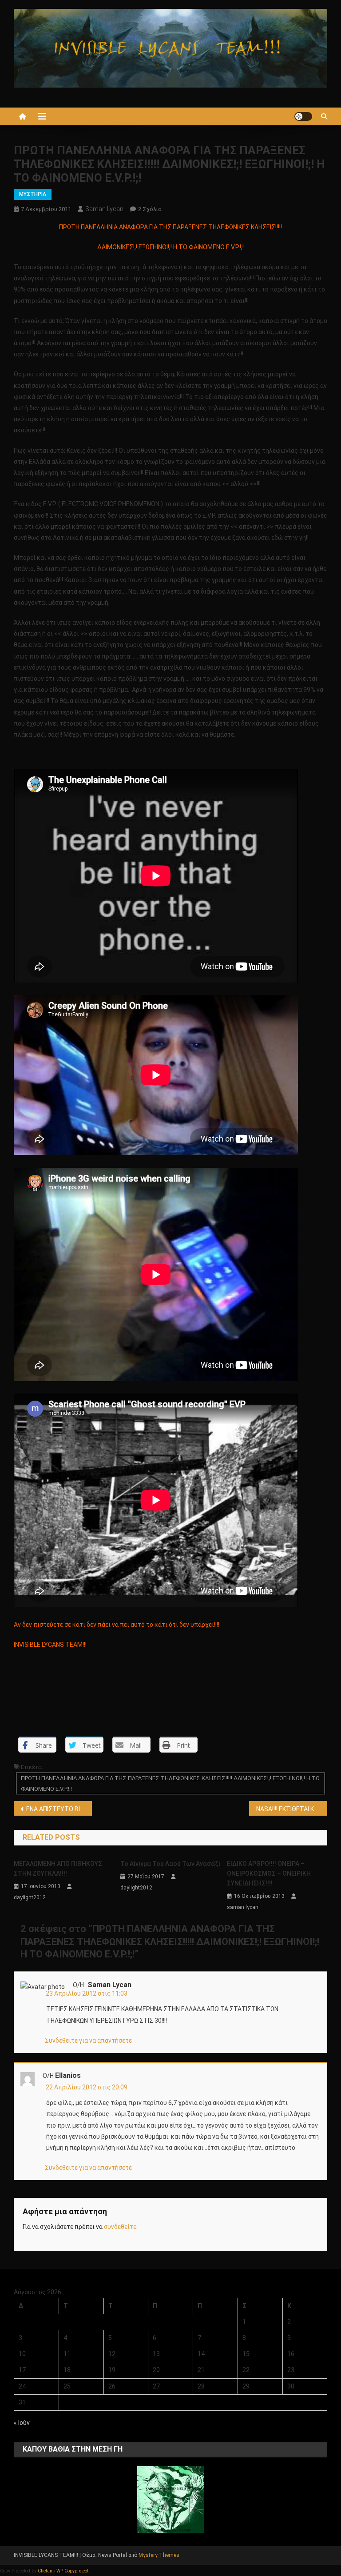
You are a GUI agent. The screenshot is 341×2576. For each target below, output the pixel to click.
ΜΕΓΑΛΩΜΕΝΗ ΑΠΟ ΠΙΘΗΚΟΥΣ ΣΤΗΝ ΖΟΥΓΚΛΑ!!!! (58, 1869)
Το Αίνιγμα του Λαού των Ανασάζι (170, 1864)
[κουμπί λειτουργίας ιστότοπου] (303, 116)
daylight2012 (30, 1897)
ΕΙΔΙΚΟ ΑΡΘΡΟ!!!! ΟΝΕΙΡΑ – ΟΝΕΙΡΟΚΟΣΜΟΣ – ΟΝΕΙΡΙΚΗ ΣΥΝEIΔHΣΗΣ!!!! (269, 1873)
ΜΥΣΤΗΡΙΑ (33, 194)
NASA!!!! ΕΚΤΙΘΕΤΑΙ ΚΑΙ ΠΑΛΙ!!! (292, 1809)
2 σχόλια (150, 209)
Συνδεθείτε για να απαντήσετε (88, 2041)
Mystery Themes (159, 2555)
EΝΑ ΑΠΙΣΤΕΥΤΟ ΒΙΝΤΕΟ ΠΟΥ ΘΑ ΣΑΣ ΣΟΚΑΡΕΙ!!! (59, 1809)
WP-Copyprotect (72, 2571)
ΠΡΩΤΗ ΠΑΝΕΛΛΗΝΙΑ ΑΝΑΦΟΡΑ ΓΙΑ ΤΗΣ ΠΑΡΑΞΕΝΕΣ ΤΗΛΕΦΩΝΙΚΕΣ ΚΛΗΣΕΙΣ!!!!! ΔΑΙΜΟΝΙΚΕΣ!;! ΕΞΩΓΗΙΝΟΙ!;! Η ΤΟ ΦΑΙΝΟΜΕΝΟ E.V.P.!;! (170, 1783)
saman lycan (104, 209)
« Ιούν (22, 2423)
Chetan (45, 2571)
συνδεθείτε (120, 2227)
